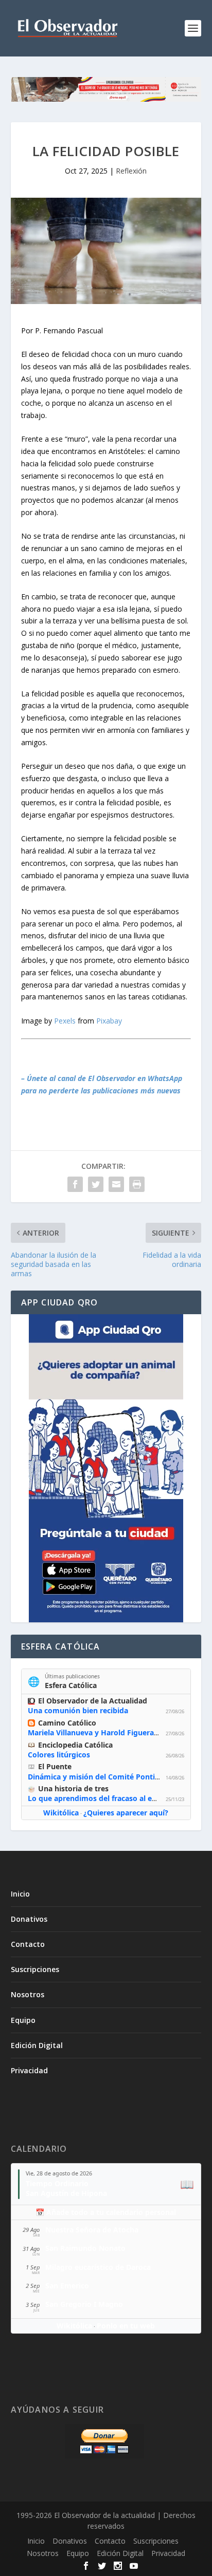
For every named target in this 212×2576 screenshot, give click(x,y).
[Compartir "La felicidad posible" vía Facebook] (75, 1184)
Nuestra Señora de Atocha (92, 2230)
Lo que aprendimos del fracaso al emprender (108, 1798)
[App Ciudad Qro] (106, 1468)
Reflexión (131, 171)
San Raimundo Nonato (85, 2248)
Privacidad (29, 2070)
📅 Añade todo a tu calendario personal (106, 2212)
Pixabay (109, 1021)
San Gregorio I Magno (84, 2304)
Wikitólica (61, 1813)
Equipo (23, 2020)
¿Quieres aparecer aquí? (126, 1813)
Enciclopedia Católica (75, 1745)
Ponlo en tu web (126, 2326)
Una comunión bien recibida (78, 1710)
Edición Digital (37, 2045)
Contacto (28, 1944)
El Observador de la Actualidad (93, 1701)
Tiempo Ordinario (57, 2183)
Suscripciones (35, 1969)
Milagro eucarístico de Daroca (98, 2267)
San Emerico (67, 2286)
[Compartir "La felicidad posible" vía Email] (116, 1184)
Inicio (20, 1894)
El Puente (55, 1766)
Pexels (65, 1021)
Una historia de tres (73, 1788)
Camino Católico (67, 1723)
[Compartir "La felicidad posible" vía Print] (137, 1184)
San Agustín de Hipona (66, 2193)
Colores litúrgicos (59, 1755)
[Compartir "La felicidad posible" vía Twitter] (96, 1184)
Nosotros (28, 1994)
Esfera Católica (71, 1685)
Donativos (29, 1919)
